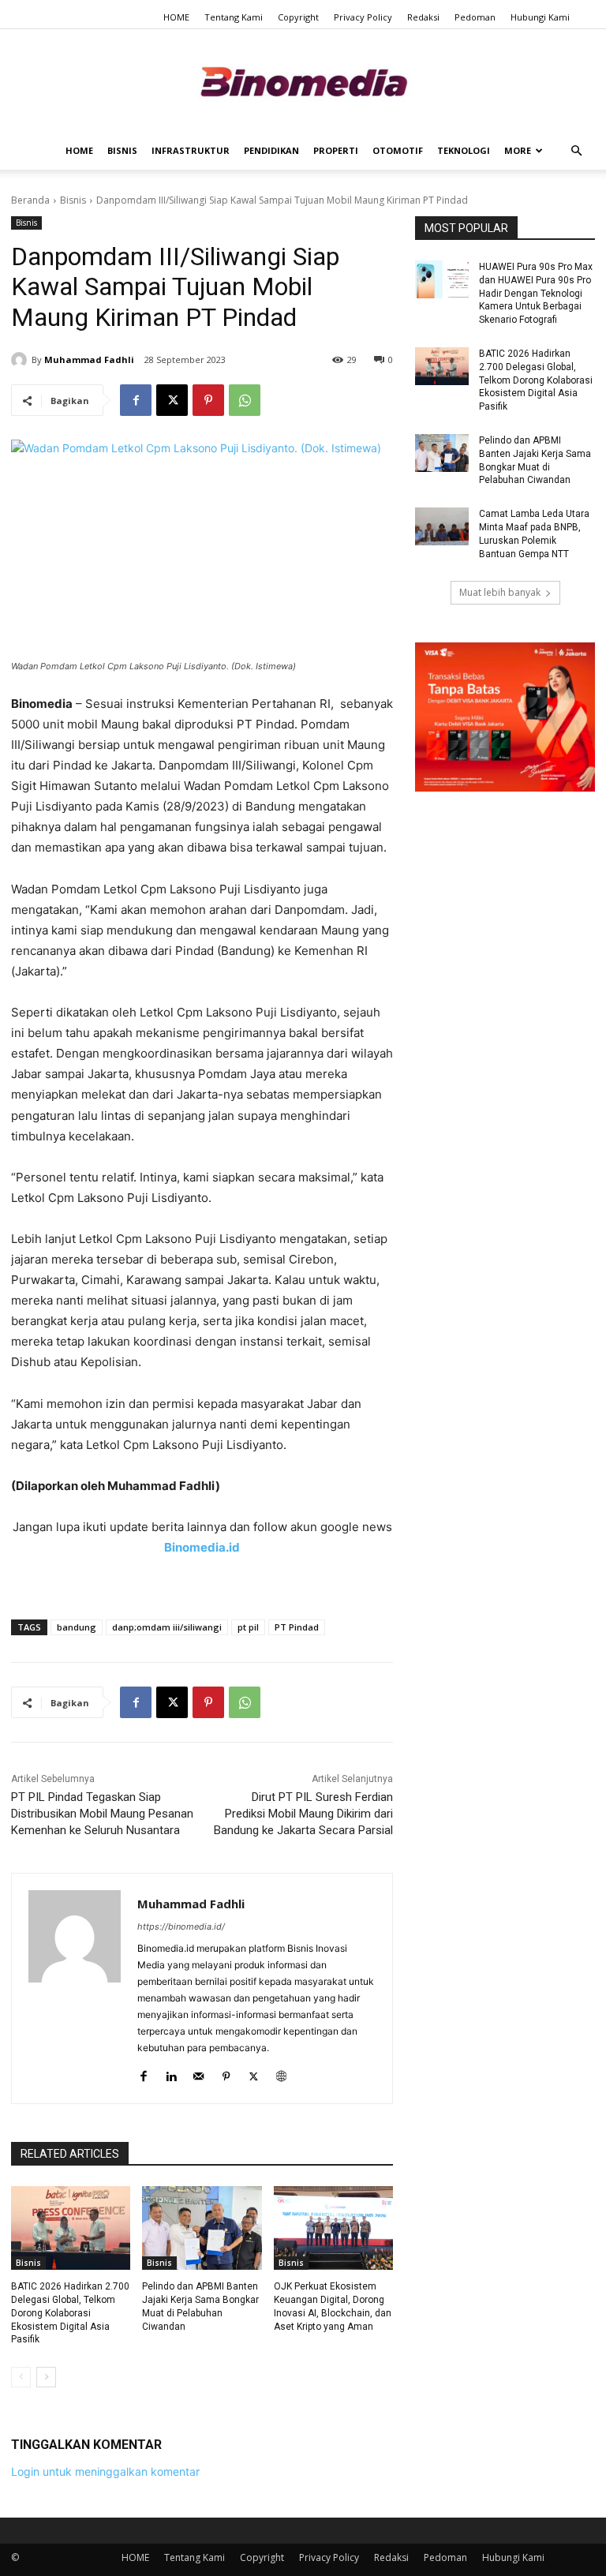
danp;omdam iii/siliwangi (167, 1627)
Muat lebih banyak (500, 592)
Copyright (298, 17)
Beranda (30, 200)
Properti (336, 150)
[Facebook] (136, 400)
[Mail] (198, 2073)
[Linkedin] (171, 2073)
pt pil (248, 1627)
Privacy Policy (363, 17)
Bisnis (122, 150)
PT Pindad (297, 1627)
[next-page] (46, 2377)
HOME (176, 17)
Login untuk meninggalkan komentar (105, 2471)
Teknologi (464, 150)
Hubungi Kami (540, 17)
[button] (576, 151)
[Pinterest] (208, 400)
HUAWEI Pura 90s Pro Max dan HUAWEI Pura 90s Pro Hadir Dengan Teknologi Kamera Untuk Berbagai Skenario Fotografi (536, 293)
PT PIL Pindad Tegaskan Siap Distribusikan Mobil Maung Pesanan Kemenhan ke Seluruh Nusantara (102, 1814)
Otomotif (398, 150)
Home (79, 150)
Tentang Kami (234, 17)
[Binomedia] (303, 82)
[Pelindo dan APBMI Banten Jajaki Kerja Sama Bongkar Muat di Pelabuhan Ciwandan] (202, 2228)
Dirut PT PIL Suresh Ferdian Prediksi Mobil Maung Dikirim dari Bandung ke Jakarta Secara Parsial (303, 1814)
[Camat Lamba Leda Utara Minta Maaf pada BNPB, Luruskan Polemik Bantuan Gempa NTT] (442, 526)
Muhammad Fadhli (89, 359)
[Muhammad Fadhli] (21, 360)
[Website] (281, 2073)
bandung (77, 1627)
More (518, 150)
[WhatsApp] (245, 400)
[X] (172, 400)
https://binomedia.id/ (181, 1926)
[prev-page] (21, 2377)
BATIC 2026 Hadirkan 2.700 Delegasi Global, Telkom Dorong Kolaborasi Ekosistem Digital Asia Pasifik (70, 2313)
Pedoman (475, 17)
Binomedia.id (202, 1547)
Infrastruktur (191, 150)
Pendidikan (271, 150)
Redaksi (423, 17)
